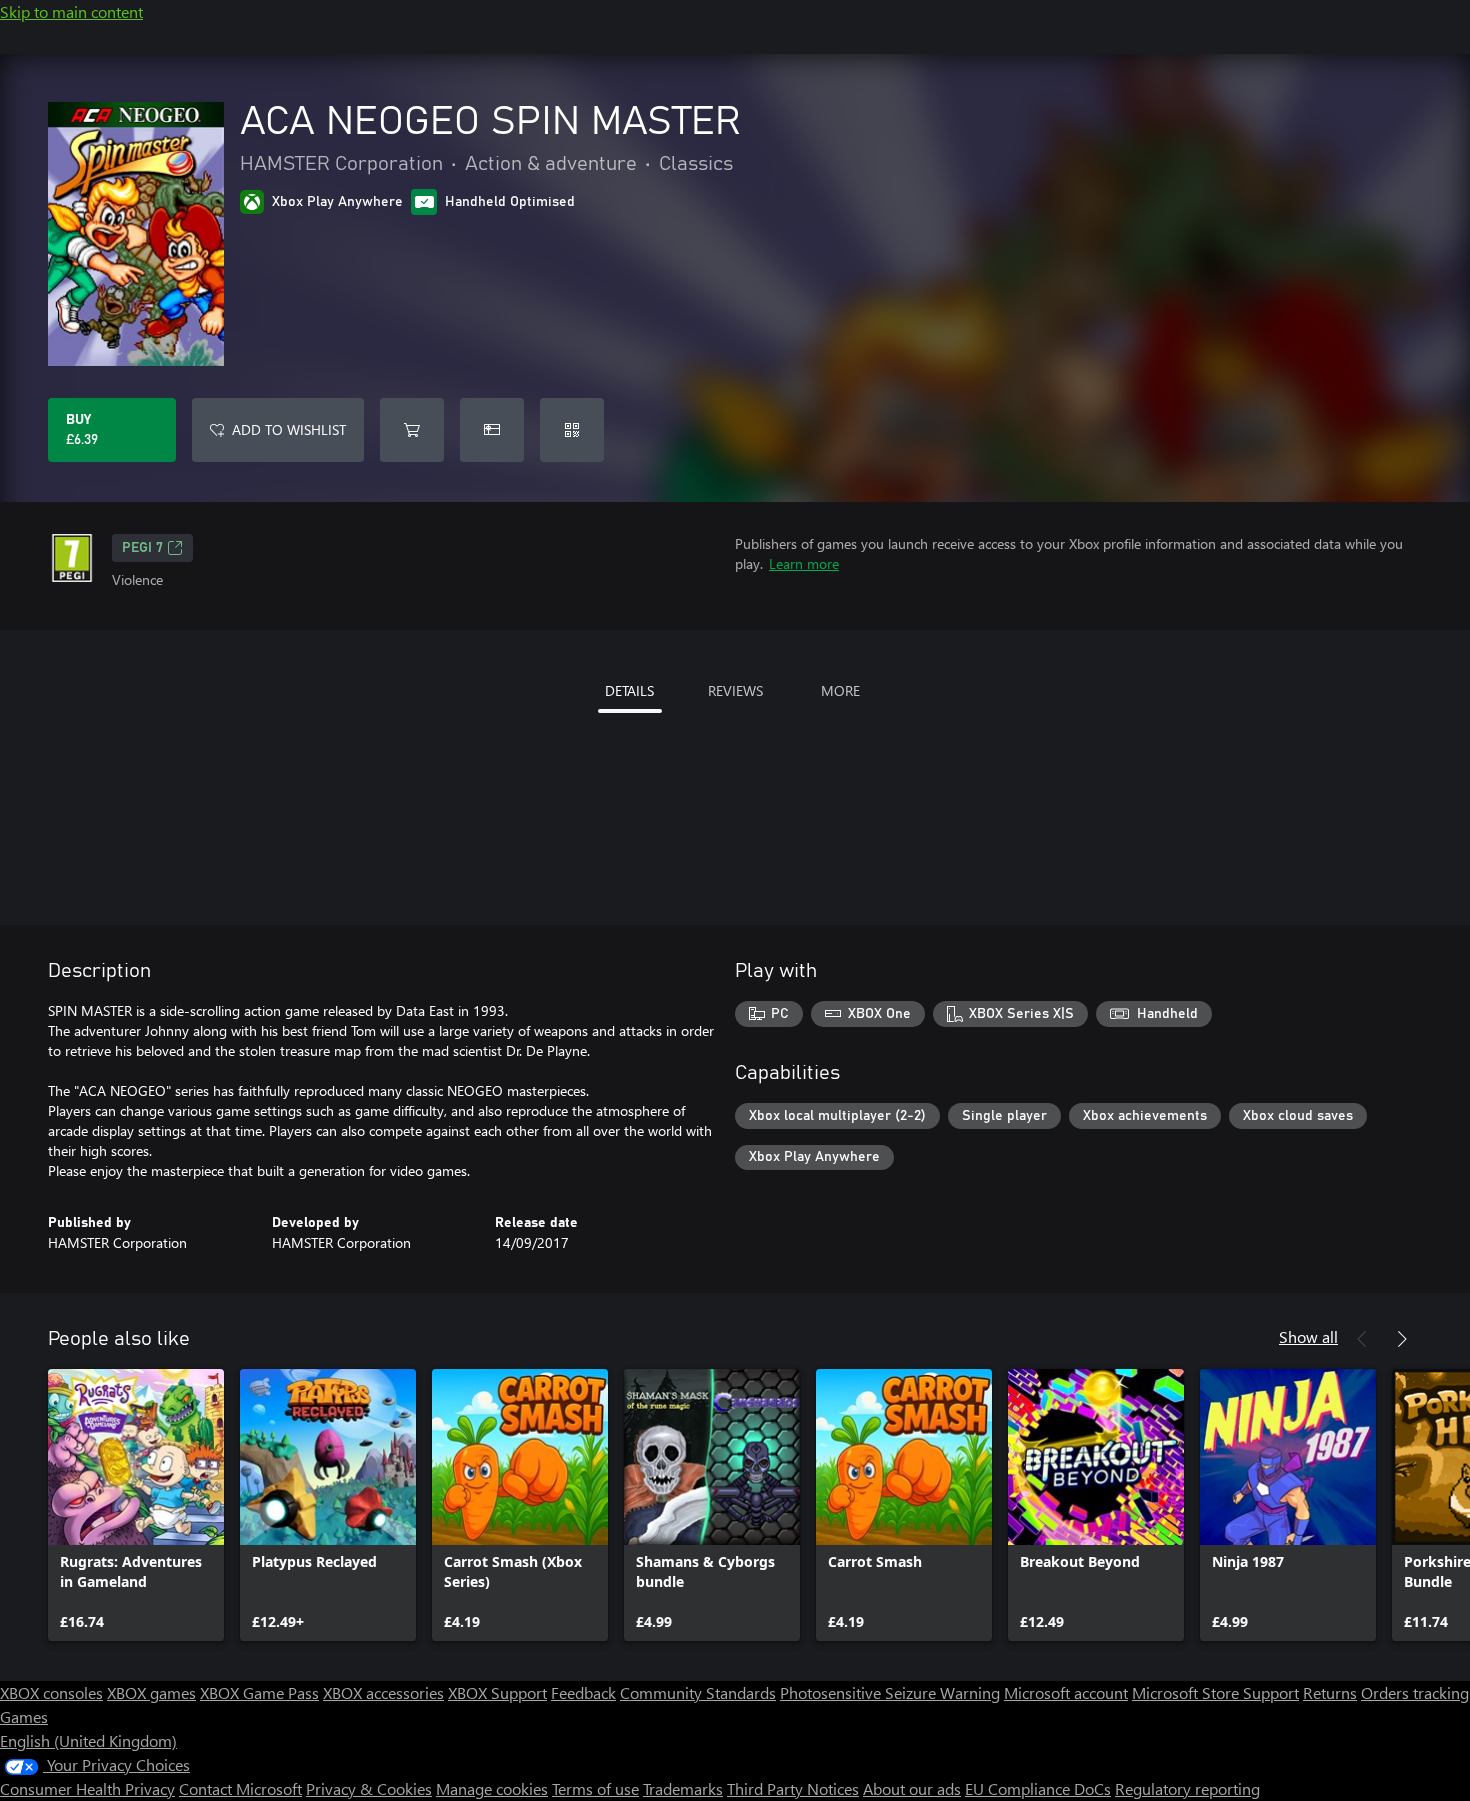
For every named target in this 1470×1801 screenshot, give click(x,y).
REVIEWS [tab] (735, 690)
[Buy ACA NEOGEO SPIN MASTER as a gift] (492, 430)
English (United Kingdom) (88, 1740)
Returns (1330, 1692)
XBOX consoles (51, 1692)
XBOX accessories (383, 1692)
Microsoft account (1066, 1692)
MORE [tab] (840, 690)
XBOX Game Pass (259, 1692)
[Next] (1402, 1339)
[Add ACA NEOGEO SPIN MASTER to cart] (412, 430)
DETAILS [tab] (629, 690)
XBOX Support (497, 1692)
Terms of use (595, 1788)
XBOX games (151, 1692)
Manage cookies (492, 1788)
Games (24, 1716)
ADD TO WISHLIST (289, 429)
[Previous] (1362, 1339)
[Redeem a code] (572, 430)
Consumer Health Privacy (87, 1788)
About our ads (912, 1788)
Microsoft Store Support (1215, 1692)
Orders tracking (1415, 1692)
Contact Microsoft (240, 1788)
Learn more (804, 563)
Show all (1308, 1336)
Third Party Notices (793, 1788)
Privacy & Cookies (369, 1788)
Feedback (583, 1692)
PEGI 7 (142, 548)
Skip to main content (71, 11)
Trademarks (683, 1788)
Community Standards (698, 1692)
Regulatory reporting (1187, 1788)
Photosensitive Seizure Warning (890, 1692)
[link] (136, 1505)
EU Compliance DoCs (1038, 1788)
